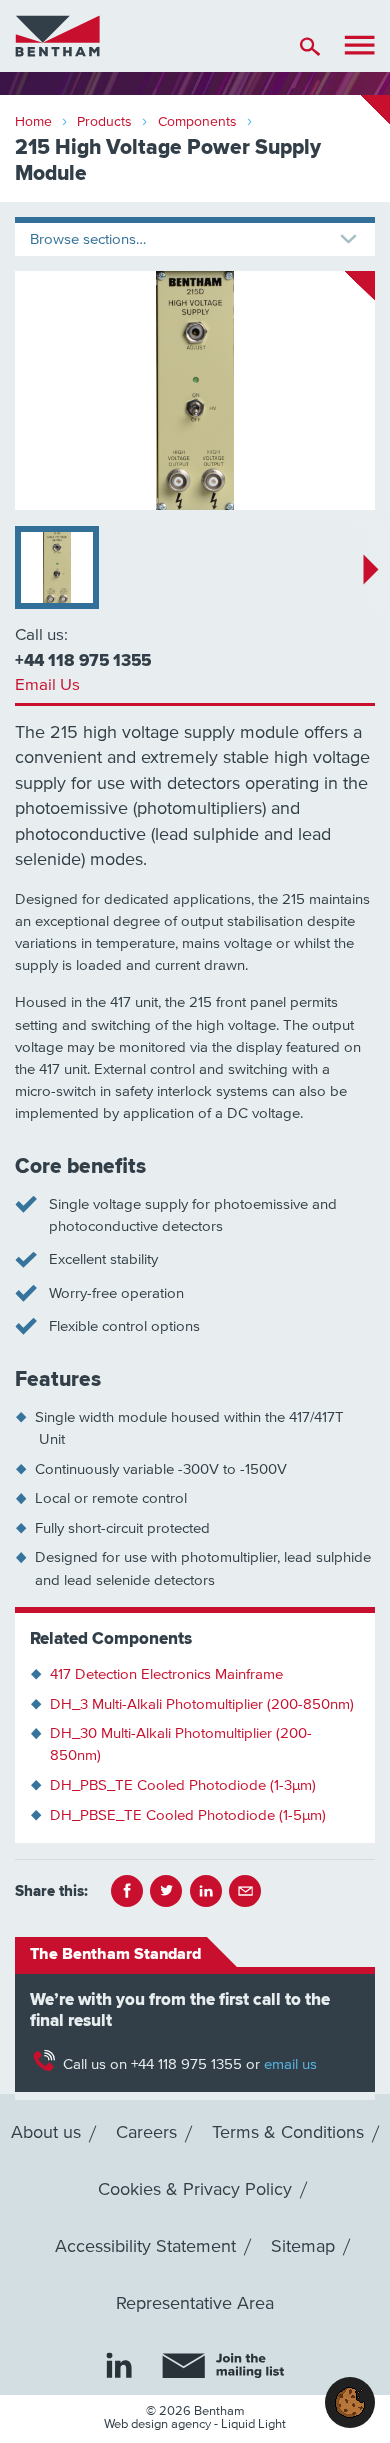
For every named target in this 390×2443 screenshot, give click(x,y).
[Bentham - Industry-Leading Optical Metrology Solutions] (57, 35)
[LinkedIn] (119, 2365)
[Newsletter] (223, 2366)
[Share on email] (245, 1891)
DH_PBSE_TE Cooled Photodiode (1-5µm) (188, 1815)
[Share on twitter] (166, 1891)
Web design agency (159, 2424)
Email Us (47, 685)
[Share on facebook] (127, 1891)
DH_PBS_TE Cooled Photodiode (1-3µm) (183, 1785)
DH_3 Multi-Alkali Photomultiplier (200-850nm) (202, 1704)
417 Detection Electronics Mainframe (166, 1674)
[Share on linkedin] (206, 1891)
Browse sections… (88, 239)
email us (290, 2064)
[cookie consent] (350, 2402)
